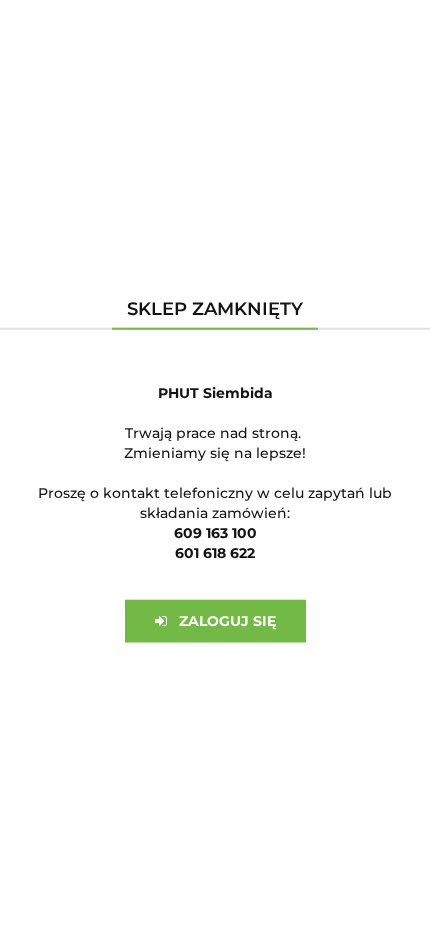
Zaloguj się (221, 621)
